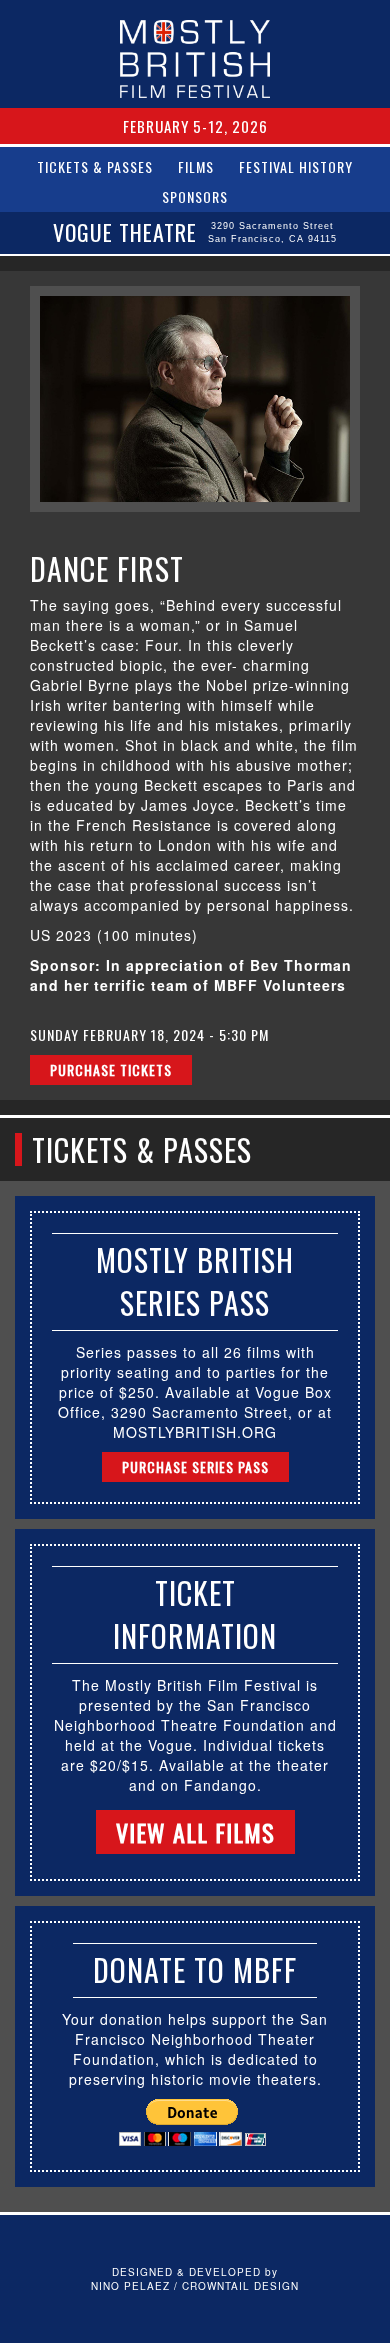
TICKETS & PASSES (95, 166)
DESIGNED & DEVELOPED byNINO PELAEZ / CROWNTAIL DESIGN (195, 2279)
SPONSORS (195, 196)
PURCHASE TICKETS (111, 1069)
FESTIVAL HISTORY (296, 166)
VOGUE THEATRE (195, 232)
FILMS (196, 166)
